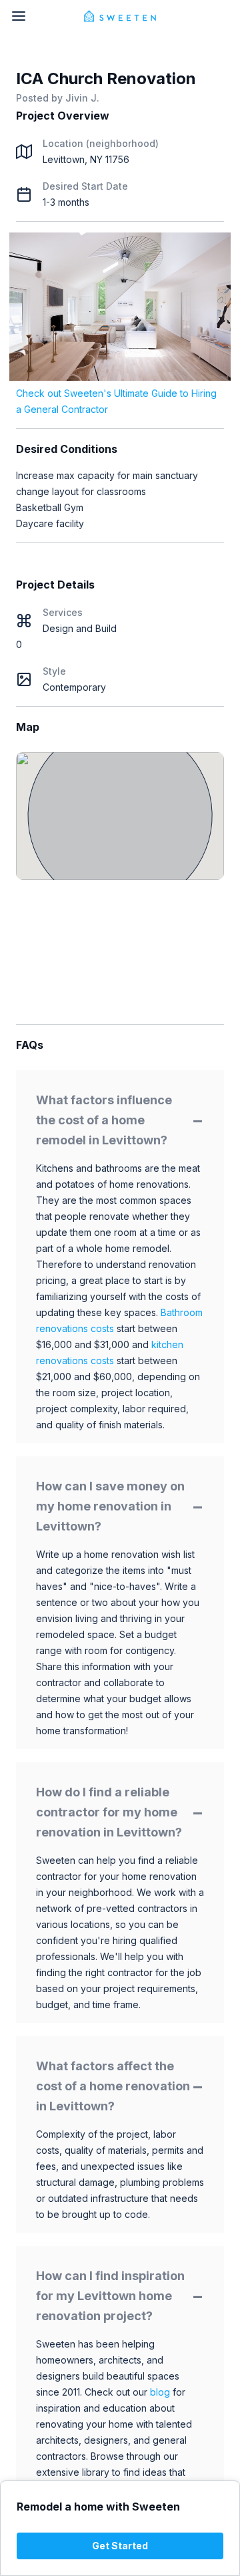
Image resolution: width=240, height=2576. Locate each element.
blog (160, 2392)
